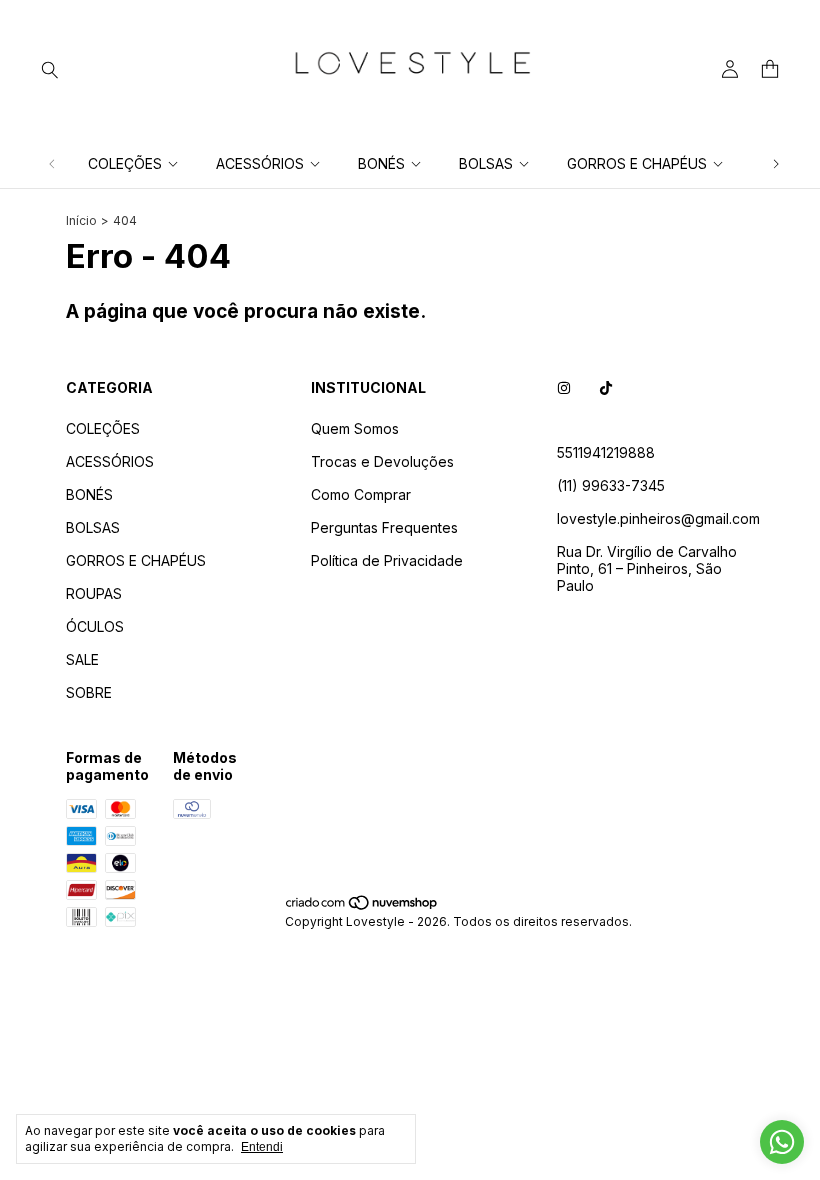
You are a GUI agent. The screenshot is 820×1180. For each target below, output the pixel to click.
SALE (82, 659)
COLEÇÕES (125, 163)
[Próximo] (776, 163)
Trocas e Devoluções (382, 461)
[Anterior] (52, 163)
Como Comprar (361, 494)
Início (81, 220)
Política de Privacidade (387, 560)
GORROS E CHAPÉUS (637, 163)
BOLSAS (486, 163)
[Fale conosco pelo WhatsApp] (782, 1142)
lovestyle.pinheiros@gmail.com (658, 518)
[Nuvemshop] (362, 906)
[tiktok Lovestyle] (606, 387)
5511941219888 (606, 452)
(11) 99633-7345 (611, 485)
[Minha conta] (730, 69)
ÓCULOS (95, 626)
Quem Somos (355, 428)
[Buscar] (50, 69)
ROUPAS (94, 593)
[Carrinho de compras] (770, 69)
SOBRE (89, 692)
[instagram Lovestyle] (564, 387)
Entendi (262, 1147)
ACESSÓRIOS (260, 163)
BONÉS (381, 163)
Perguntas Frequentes (384, 527)
